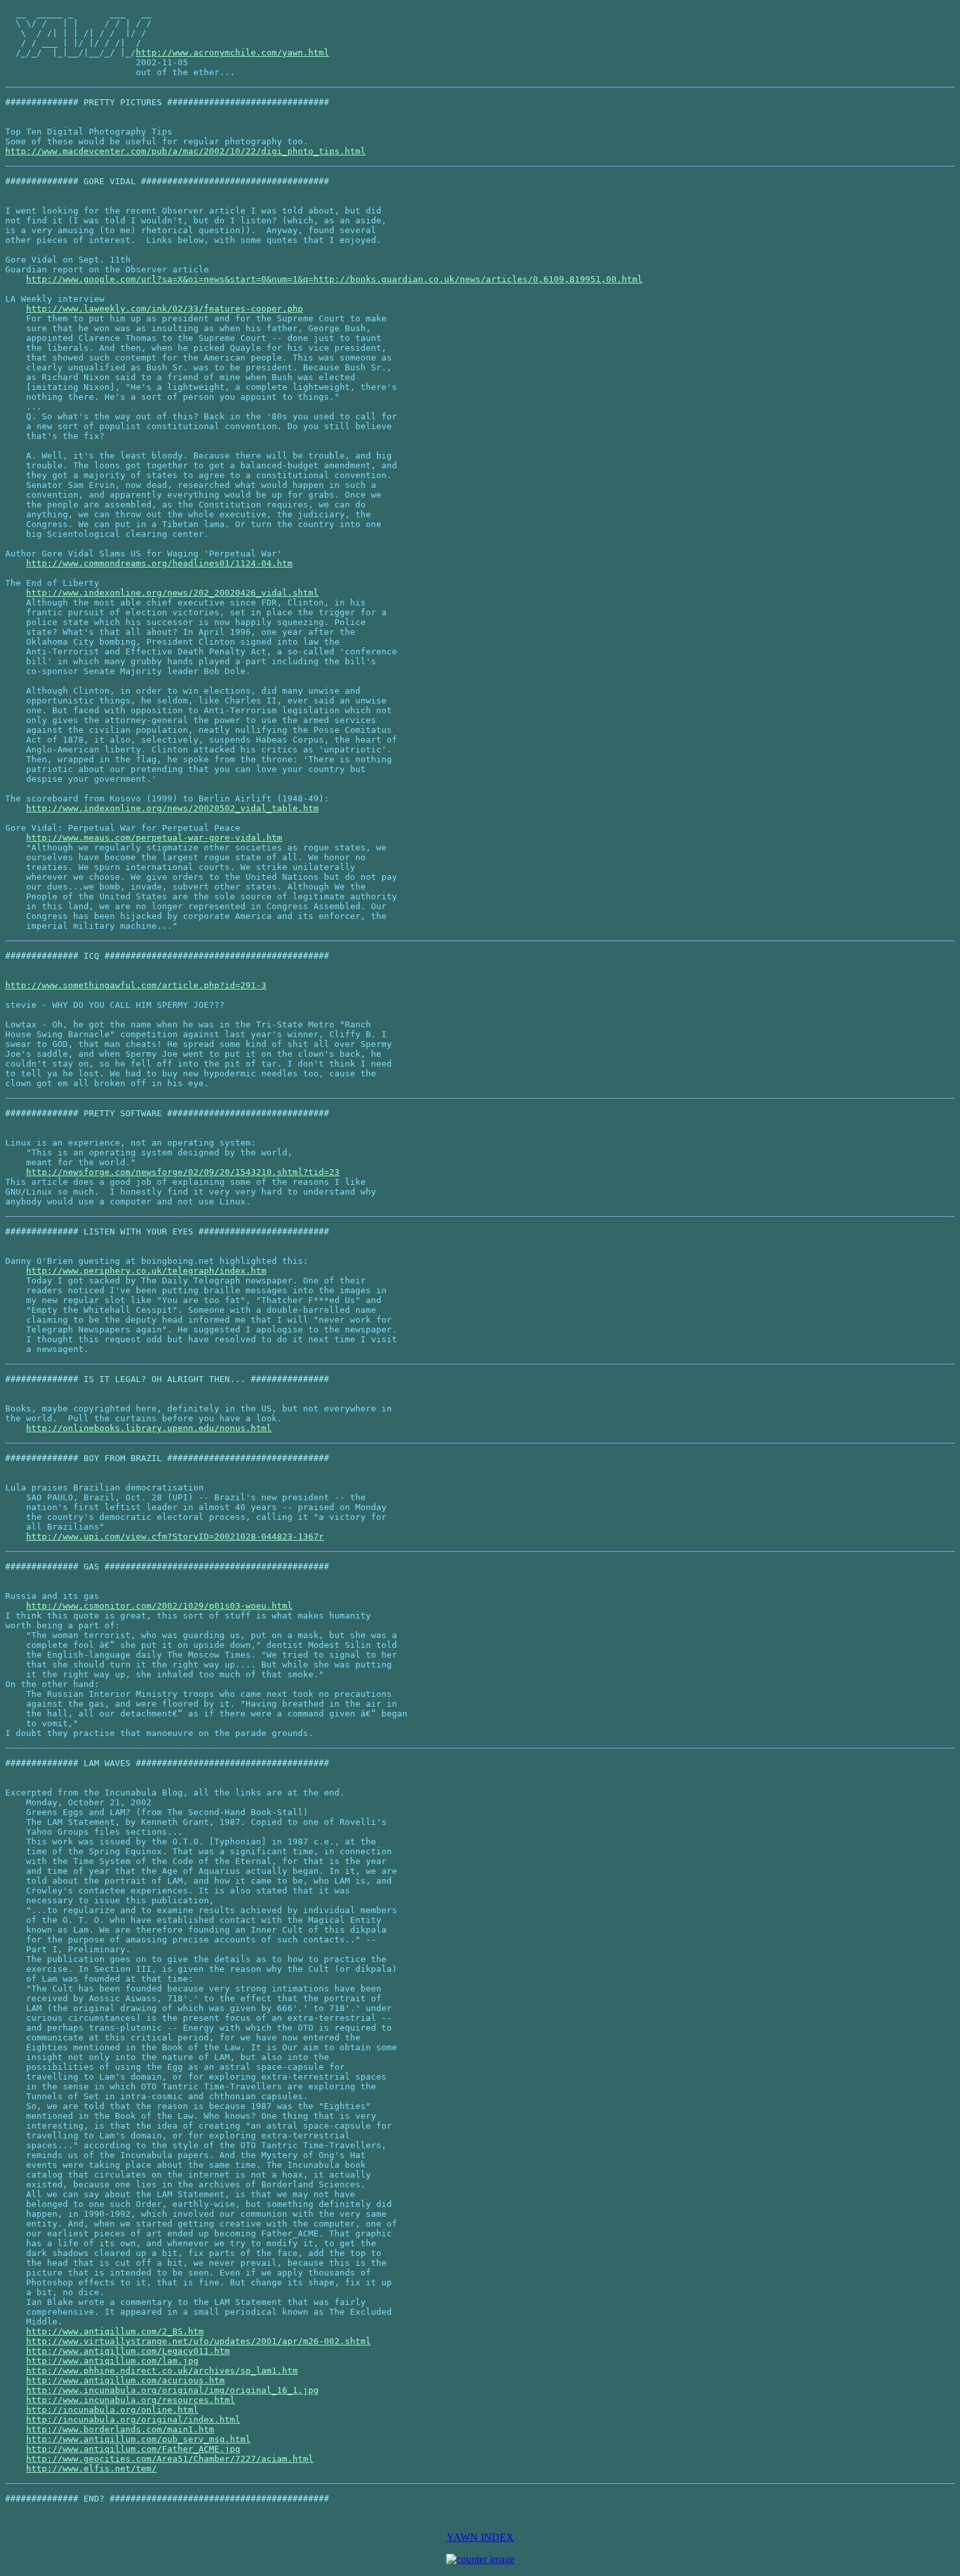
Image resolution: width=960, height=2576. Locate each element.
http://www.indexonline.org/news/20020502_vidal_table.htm (172, 808)
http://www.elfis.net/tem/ (91, 2469)
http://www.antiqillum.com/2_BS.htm (115, 2331)
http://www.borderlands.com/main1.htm (120, 2429)
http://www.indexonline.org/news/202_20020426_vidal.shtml (172, 593)
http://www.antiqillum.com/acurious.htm (125, 2380)
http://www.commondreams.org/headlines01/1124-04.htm (159, 563)
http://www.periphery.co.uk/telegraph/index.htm (146, 1271)
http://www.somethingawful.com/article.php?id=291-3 (136, 985)
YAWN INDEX (480, 2537)
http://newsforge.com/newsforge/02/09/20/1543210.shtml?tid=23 (183, 1172)
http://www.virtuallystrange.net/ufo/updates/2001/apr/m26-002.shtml (199, 2341)
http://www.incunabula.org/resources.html (131, 2400)
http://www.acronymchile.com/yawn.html (232, 53)
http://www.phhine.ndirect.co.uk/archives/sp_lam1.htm (162, 2371)
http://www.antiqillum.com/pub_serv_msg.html (138, 2439)
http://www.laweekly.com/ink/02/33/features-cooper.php (165, 309)
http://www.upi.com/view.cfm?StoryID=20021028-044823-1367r (175, 1537)
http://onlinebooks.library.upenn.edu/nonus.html (149, 1428)
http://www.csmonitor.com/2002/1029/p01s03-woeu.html (159, 1606)
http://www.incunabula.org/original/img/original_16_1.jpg (172, 2390)
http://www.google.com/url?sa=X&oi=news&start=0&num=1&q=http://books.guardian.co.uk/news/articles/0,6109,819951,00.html (334, 279)
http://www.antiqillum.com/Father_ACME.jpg (133, 2449)
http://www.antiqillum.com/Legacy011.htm (128, 2351)
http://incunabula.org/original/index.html (133, 2420)
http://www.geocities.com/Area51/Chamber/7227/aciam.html (170, 2459)
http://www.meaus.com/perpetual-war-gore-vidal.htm (154, 838)
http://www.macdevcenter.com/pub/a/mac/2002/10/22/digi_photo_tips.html (185, 151)
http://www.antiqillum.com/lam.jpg (112, 2361)
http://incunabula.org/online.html (112, 2410)
